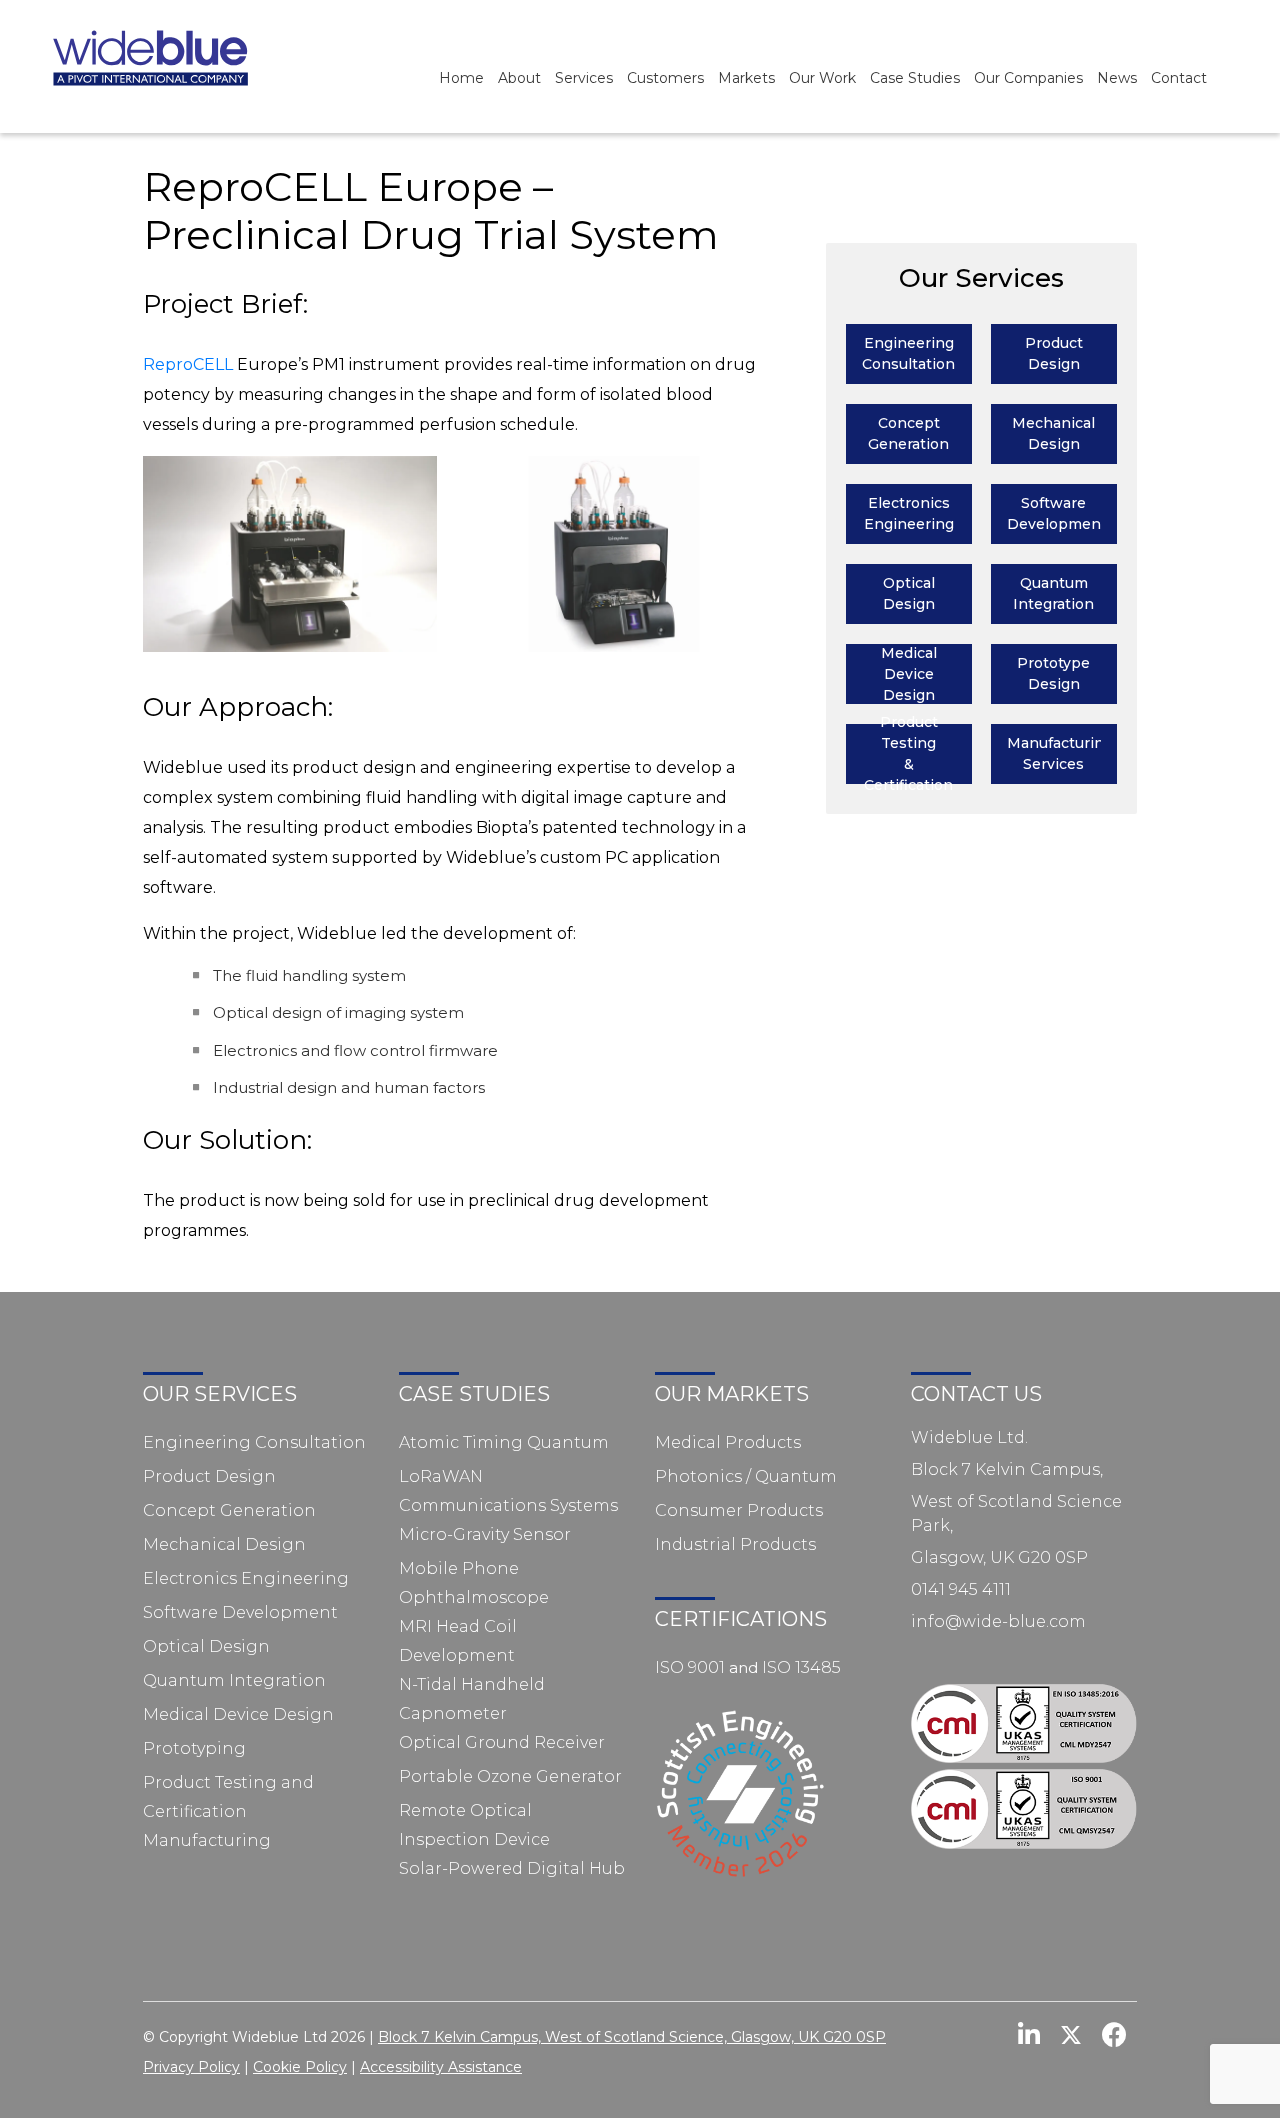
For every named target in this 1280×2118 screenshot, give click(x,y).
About (519, 78)
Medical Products (728, 1442)
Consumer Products (739, 1510)
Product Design (209, 1476)
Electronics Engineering (246, 1578)
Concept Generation (229, 1510)
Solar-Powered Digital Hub (512, 1868)
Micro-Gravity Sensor (485, 1534)
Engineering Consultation (254, 1442)
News (1117, 78)
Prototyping (194, 1748)
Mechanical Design (224, 1544)
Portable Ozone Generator (510, 1776)
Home (461, 78)
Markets (746, 78)
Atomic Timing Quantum (504, 1442)
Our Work (822, 78)
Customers (665, 78)
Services (584, 78)
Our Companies (1028, 78)
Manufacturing (207, 1840)
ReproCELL (188, 364)
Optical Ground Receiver (502, 1742)
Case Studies (915, 78)
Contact (1179, 78)
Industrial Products (735, 1544)
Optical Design (206, 1646)
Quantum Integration (234, 1680)
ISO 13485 (801, 1667)
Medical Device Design (238, 1714)
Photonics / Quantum (746, 1476)
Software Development (240, 1612)
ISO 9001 (690, 1667)
